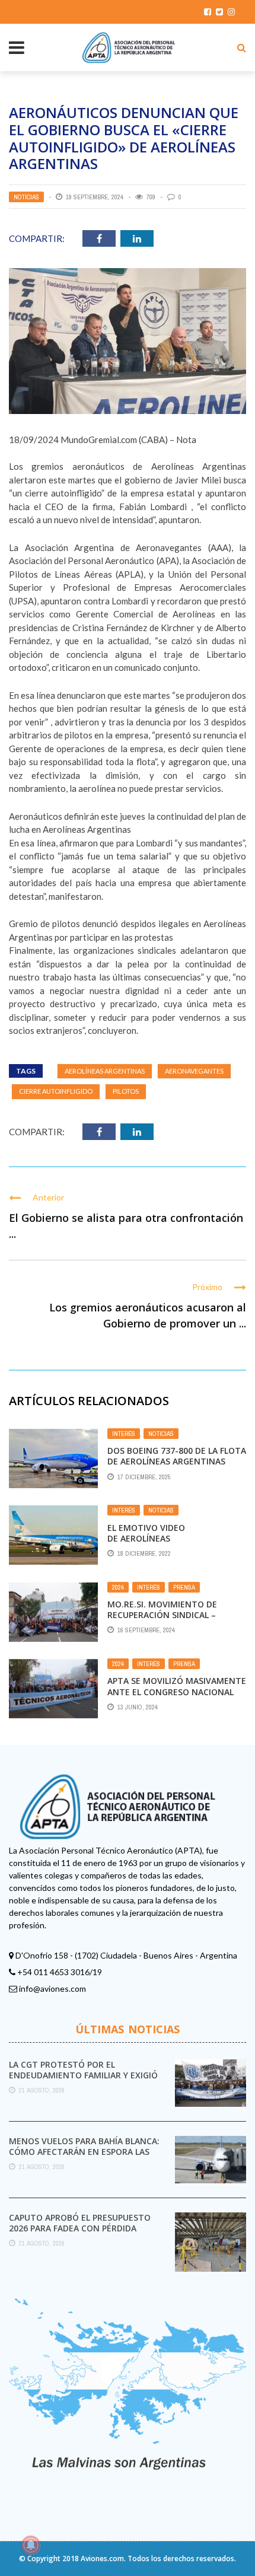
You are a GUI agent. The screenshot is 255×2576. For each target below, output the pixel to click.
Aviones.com (102, 2559)
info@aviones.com (52, 1988)
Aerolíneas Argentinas (105, 1071)
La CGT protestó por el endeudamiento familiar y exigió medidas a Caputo (83, 2075)
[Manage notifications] (31, 2545)
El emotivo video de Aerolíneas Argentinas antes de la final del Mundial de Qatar (173, 1544)
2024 (118, 1587)
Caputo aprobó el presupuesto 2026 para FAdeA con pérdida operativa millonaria (80, 2228)
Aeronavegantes (194, 1071)
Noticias (26, 197)
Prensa (184, 1587)
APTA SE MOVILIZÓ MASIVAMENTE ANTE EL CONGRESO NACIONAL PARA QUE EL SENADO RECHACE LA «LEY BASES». (177, 1697)
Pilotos (126, 1091)
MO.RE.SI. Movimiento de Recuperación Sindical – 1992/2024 (162, 1615)
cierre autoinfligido (56, 1091)
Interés (124, 1434)
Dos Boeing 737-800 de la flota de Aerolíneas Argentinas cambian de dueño (177, 1461)
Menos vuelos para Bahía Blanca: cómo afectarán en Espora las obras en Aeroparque (84, 2152)
